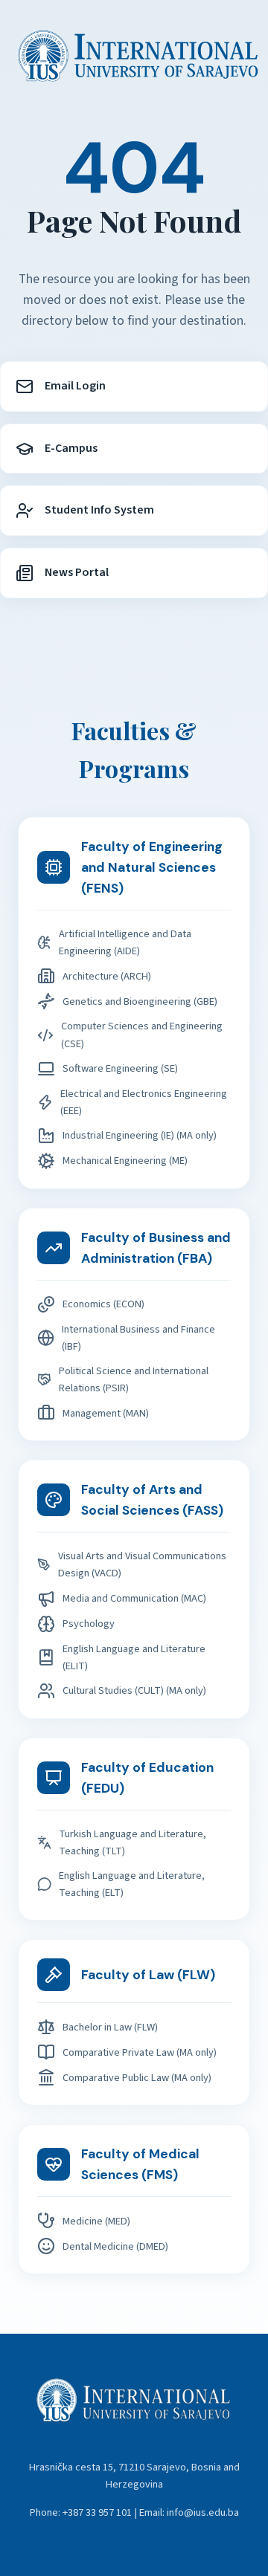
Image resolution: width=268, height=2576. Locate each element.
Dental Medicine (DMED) (115, 2246)
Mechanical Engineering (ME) (125, 1161)
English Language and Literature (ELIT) (134, 1657)
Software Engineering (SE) (120, 1068)
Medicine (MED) (96, 2221)
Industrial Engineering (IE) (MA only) (140, 1135)
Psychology (89, 1624)
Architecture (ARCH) (107, 976)
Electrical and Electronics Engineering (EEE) (144, 1102)
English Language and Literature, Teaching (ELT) (132, 1884)
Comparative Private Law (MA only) (140, 2052)
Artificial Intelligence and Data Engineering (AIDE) (125, 942)
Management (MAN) (106, 1413)
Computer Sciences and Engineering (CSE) (142, 1035)
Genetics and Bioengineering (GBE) (140, 1001)
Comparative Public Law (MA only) (137, 2078)
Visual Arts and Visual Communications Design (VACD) (142, 1564)
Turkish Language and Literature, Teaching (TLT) (133, 1842)
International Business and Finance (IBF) (138, 1338)
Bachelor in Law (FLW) (110, 2027)
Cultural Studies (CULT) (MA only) (134, 1690)
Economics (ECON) (103, 1304)
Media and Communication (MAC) (134, 1598)
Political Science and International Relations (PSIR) (134, 1379)
